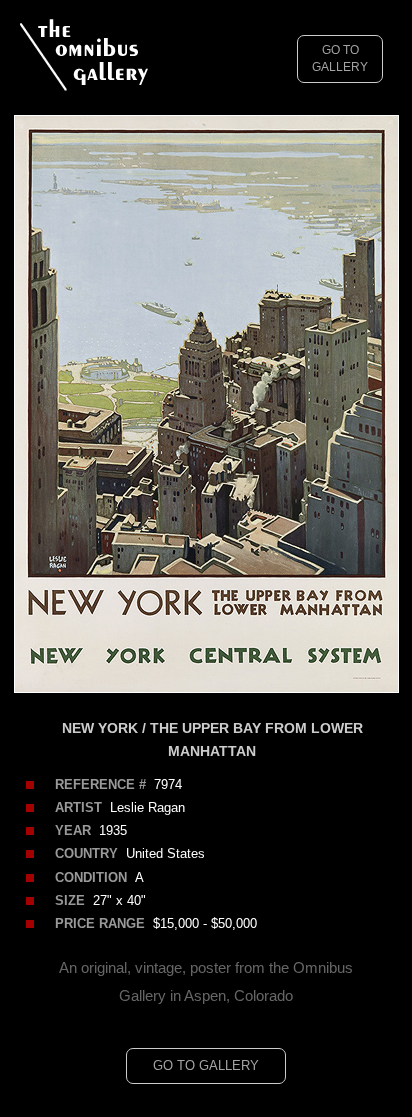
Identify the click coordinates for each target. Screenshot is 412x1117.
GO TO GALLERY (340, 58)
